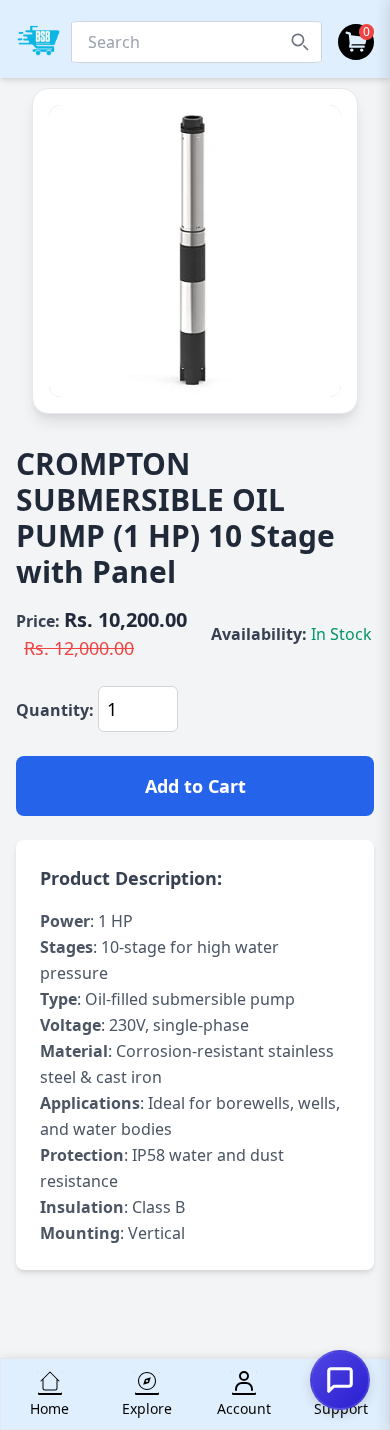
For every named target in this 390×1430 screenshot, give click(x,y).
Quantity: (55, 710)
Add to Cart (195, 786)
